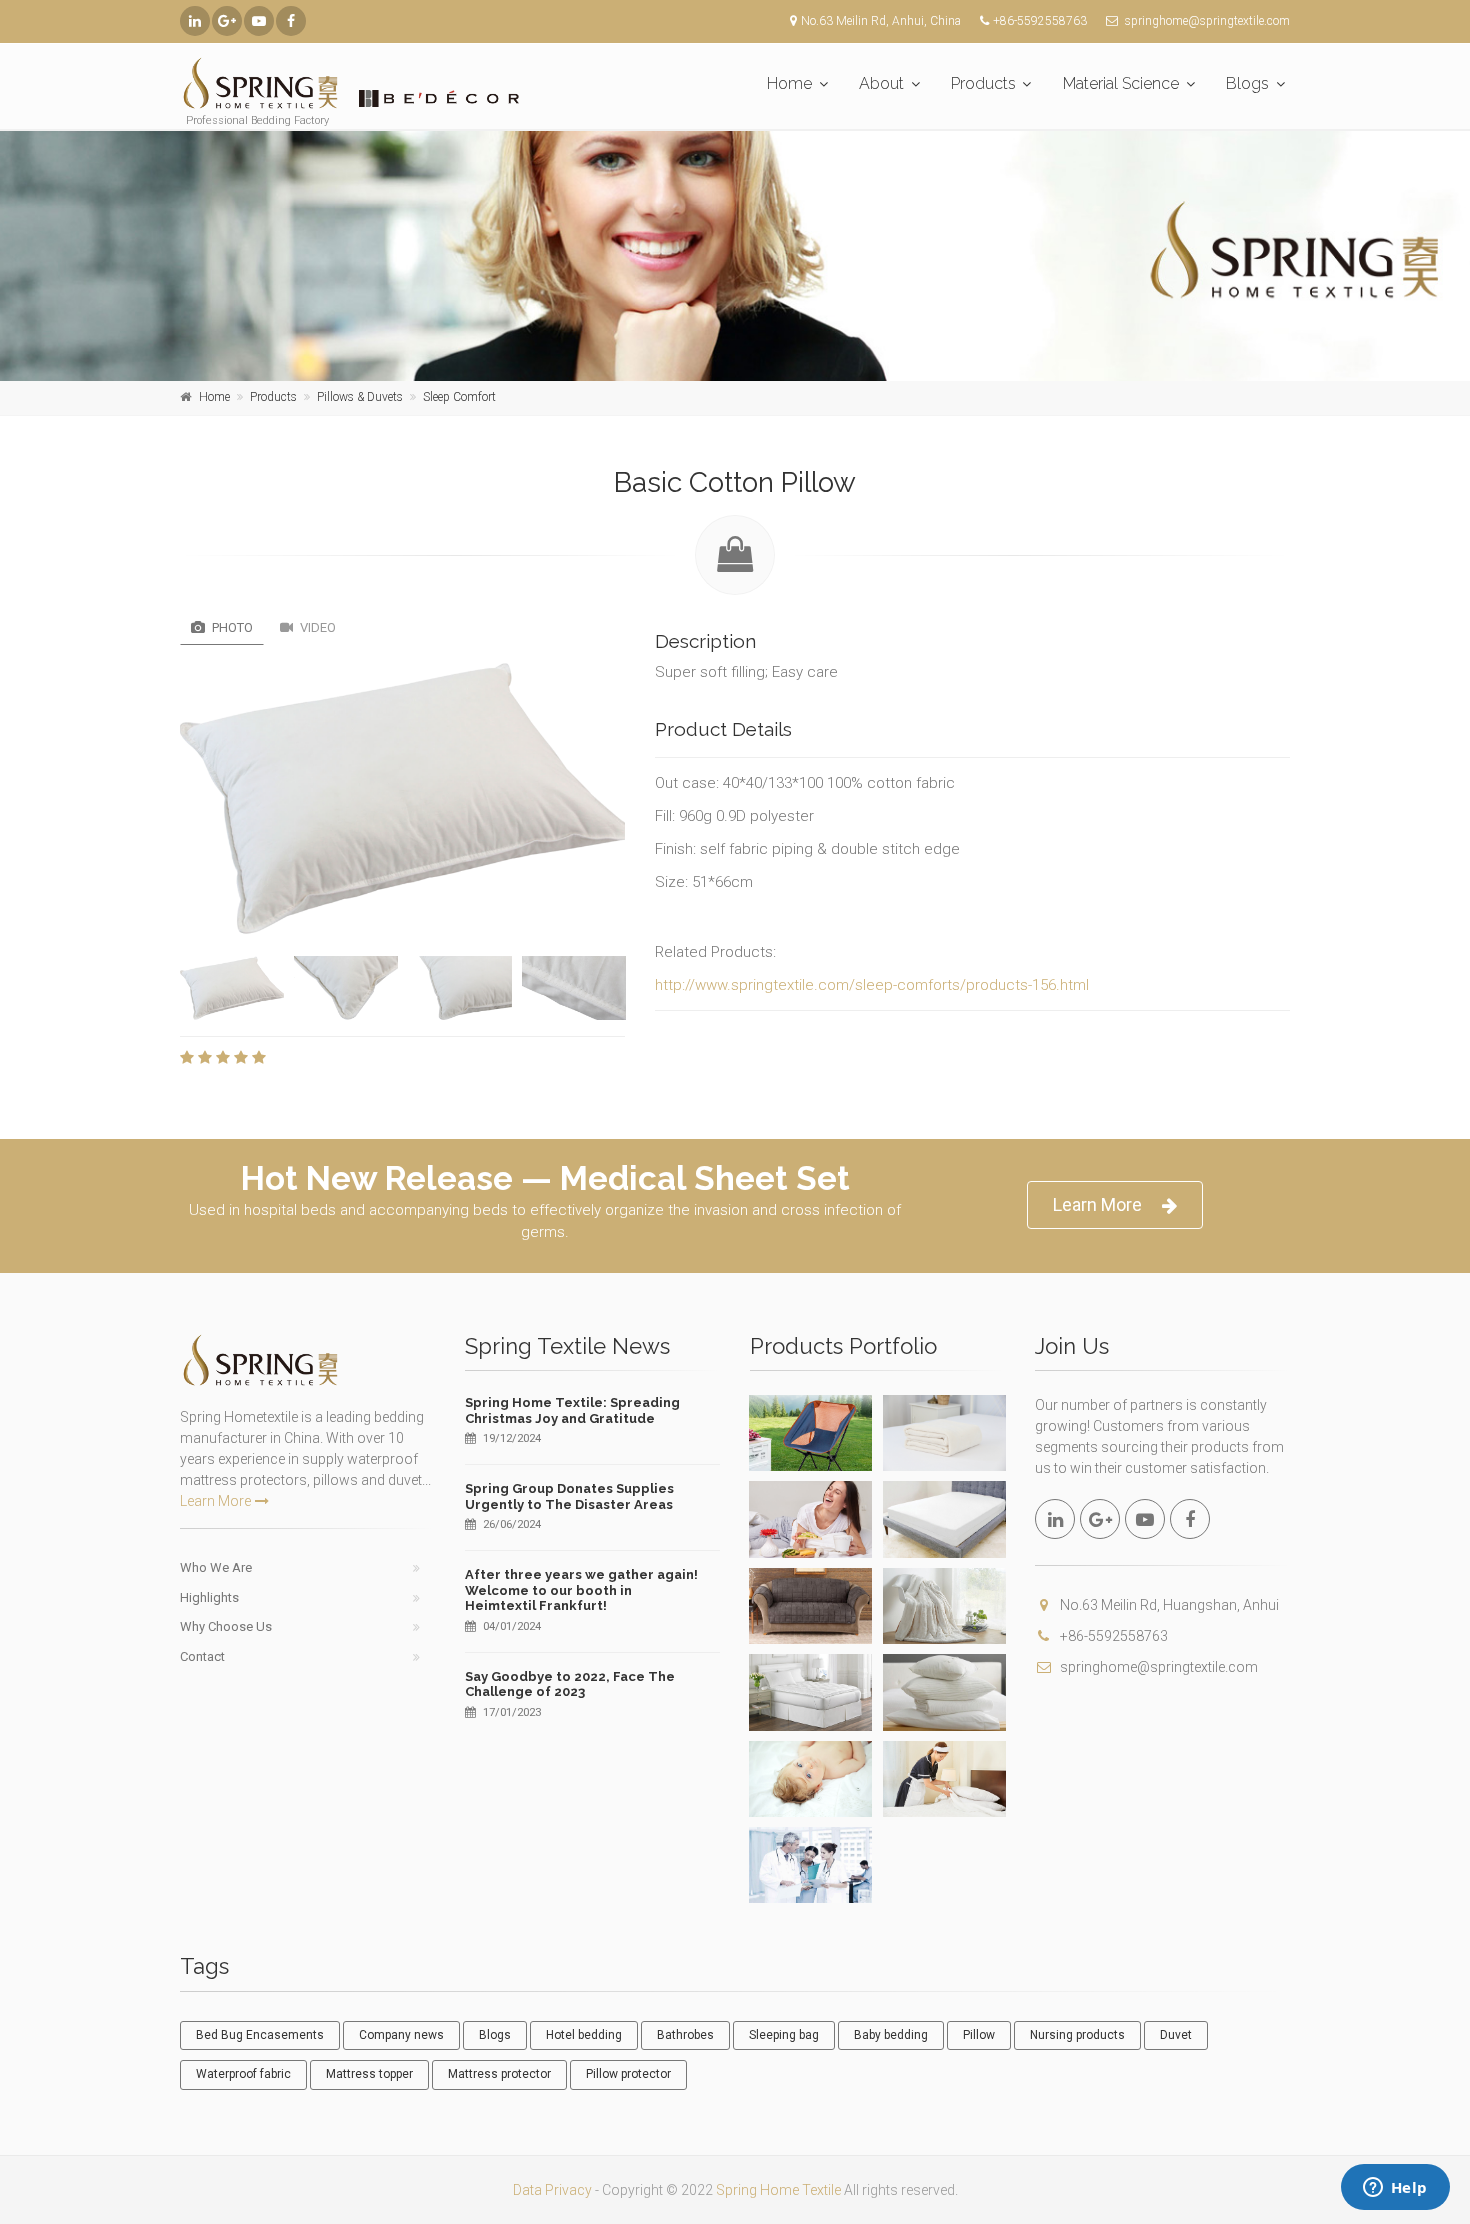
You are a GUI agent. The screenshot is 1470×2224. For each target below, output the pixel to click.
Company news (401, 2035)
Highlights (209, 1597)
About (881, 83)
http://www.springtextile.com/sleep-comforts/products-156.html (872, 985)
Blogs (1247, 83)
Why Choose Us (226, 1626)
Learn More (1097, 1204)
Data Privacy (552, 2190)
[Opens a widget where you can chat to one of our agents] (1395, 2189)
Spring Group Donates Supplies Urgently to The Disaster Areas (569, 1496)
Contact (202, 1656)
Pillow (979, 2035)
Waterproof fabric (243, 2074)
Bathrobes (685, 2035)
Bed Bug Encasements (260, 2035)
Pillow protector (628, 2074)
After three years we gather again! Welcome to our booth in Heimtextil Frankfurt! (581, 1590)
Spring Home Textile (778, 2190)
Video (316, 627)
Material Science (1121, 83)
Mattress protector (499, 2074)
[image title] (402, 797)
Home (789, 83)
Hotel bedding (584, 2035)
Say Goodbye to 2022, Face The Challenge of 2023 (570, 1684)
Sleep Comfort (459, 397)
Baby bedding (891, 2035)
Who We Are (216, 1567)
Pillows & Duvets (360, 397)
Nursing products (1077, 2035)
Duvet (1176, 2035)
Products (983, 83)
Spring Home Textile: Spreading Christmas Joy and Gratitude (572, 1410)
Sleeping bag (784, 2035)
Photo (231, 627)
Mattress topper (369, 2074)
